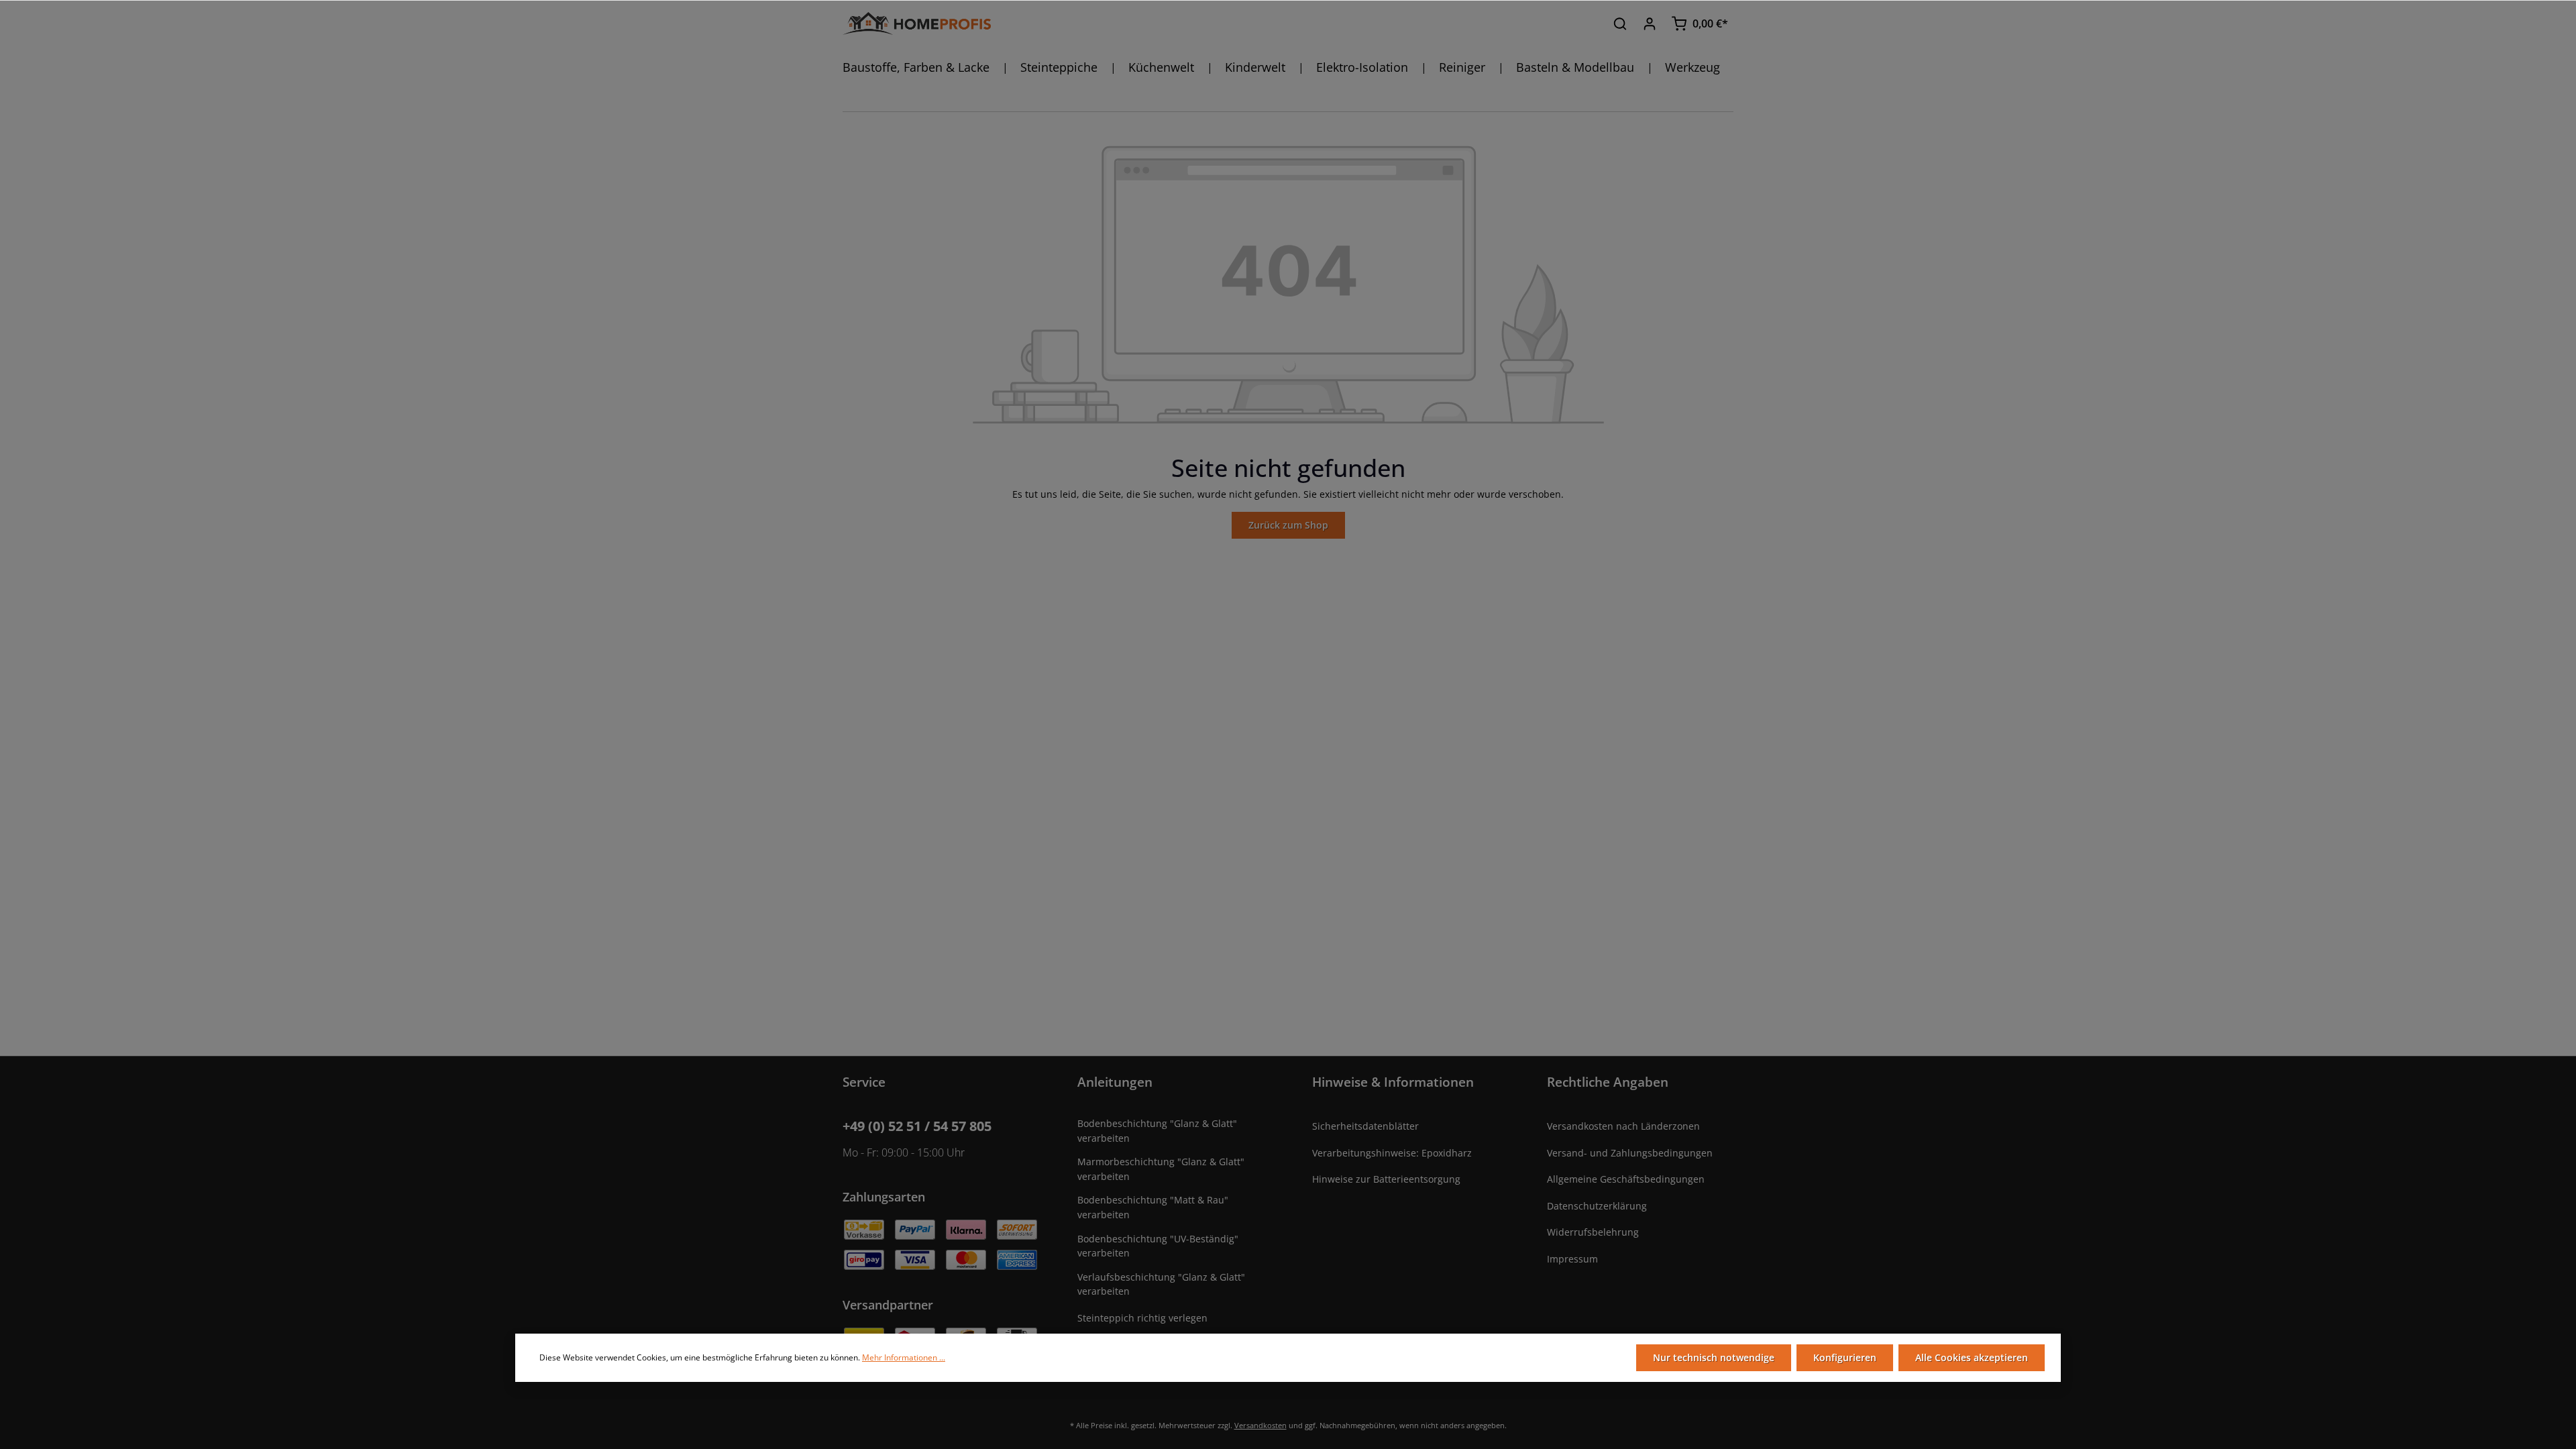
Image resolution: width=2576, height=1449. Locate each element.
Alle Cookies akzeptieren (1972, 1357)
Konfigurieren (1845, 1357)
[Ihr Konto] (1650, 23)
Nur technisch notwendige (1714, 1357)
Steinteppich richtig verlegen (1142, 1318)
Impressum (1572, 1259)
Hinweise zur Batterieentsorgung (1386, 1179)
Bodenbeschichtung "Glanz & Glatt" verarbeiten (1157, 1131)
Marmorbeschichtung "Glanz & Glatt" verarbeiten (1161, 1169)
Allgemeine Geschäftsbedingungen (1626, 1179)
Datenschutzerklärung (1597, 1206)
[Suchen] (1620, 23)
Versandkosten (1260, 1425)
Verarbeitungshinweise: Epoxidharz (1392, 1153)
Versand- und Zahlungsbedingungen (1630, 1153)
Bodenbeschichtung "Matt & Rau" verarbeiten (1153, 1207)
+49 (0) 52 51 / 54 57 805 (917, 1126)
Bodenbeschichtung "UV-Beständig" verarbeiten (1158, 1246)
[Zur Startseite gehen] (917, 24)
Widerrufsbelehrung (1593, 1232)
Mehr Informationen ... (904, 1357)
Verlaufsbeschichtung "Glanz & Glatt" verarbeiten (1161, 1284)
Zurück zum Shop (1288, 525)
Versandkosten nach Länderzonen (1623, 1126)
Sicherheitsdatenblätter (1365, 1126)
